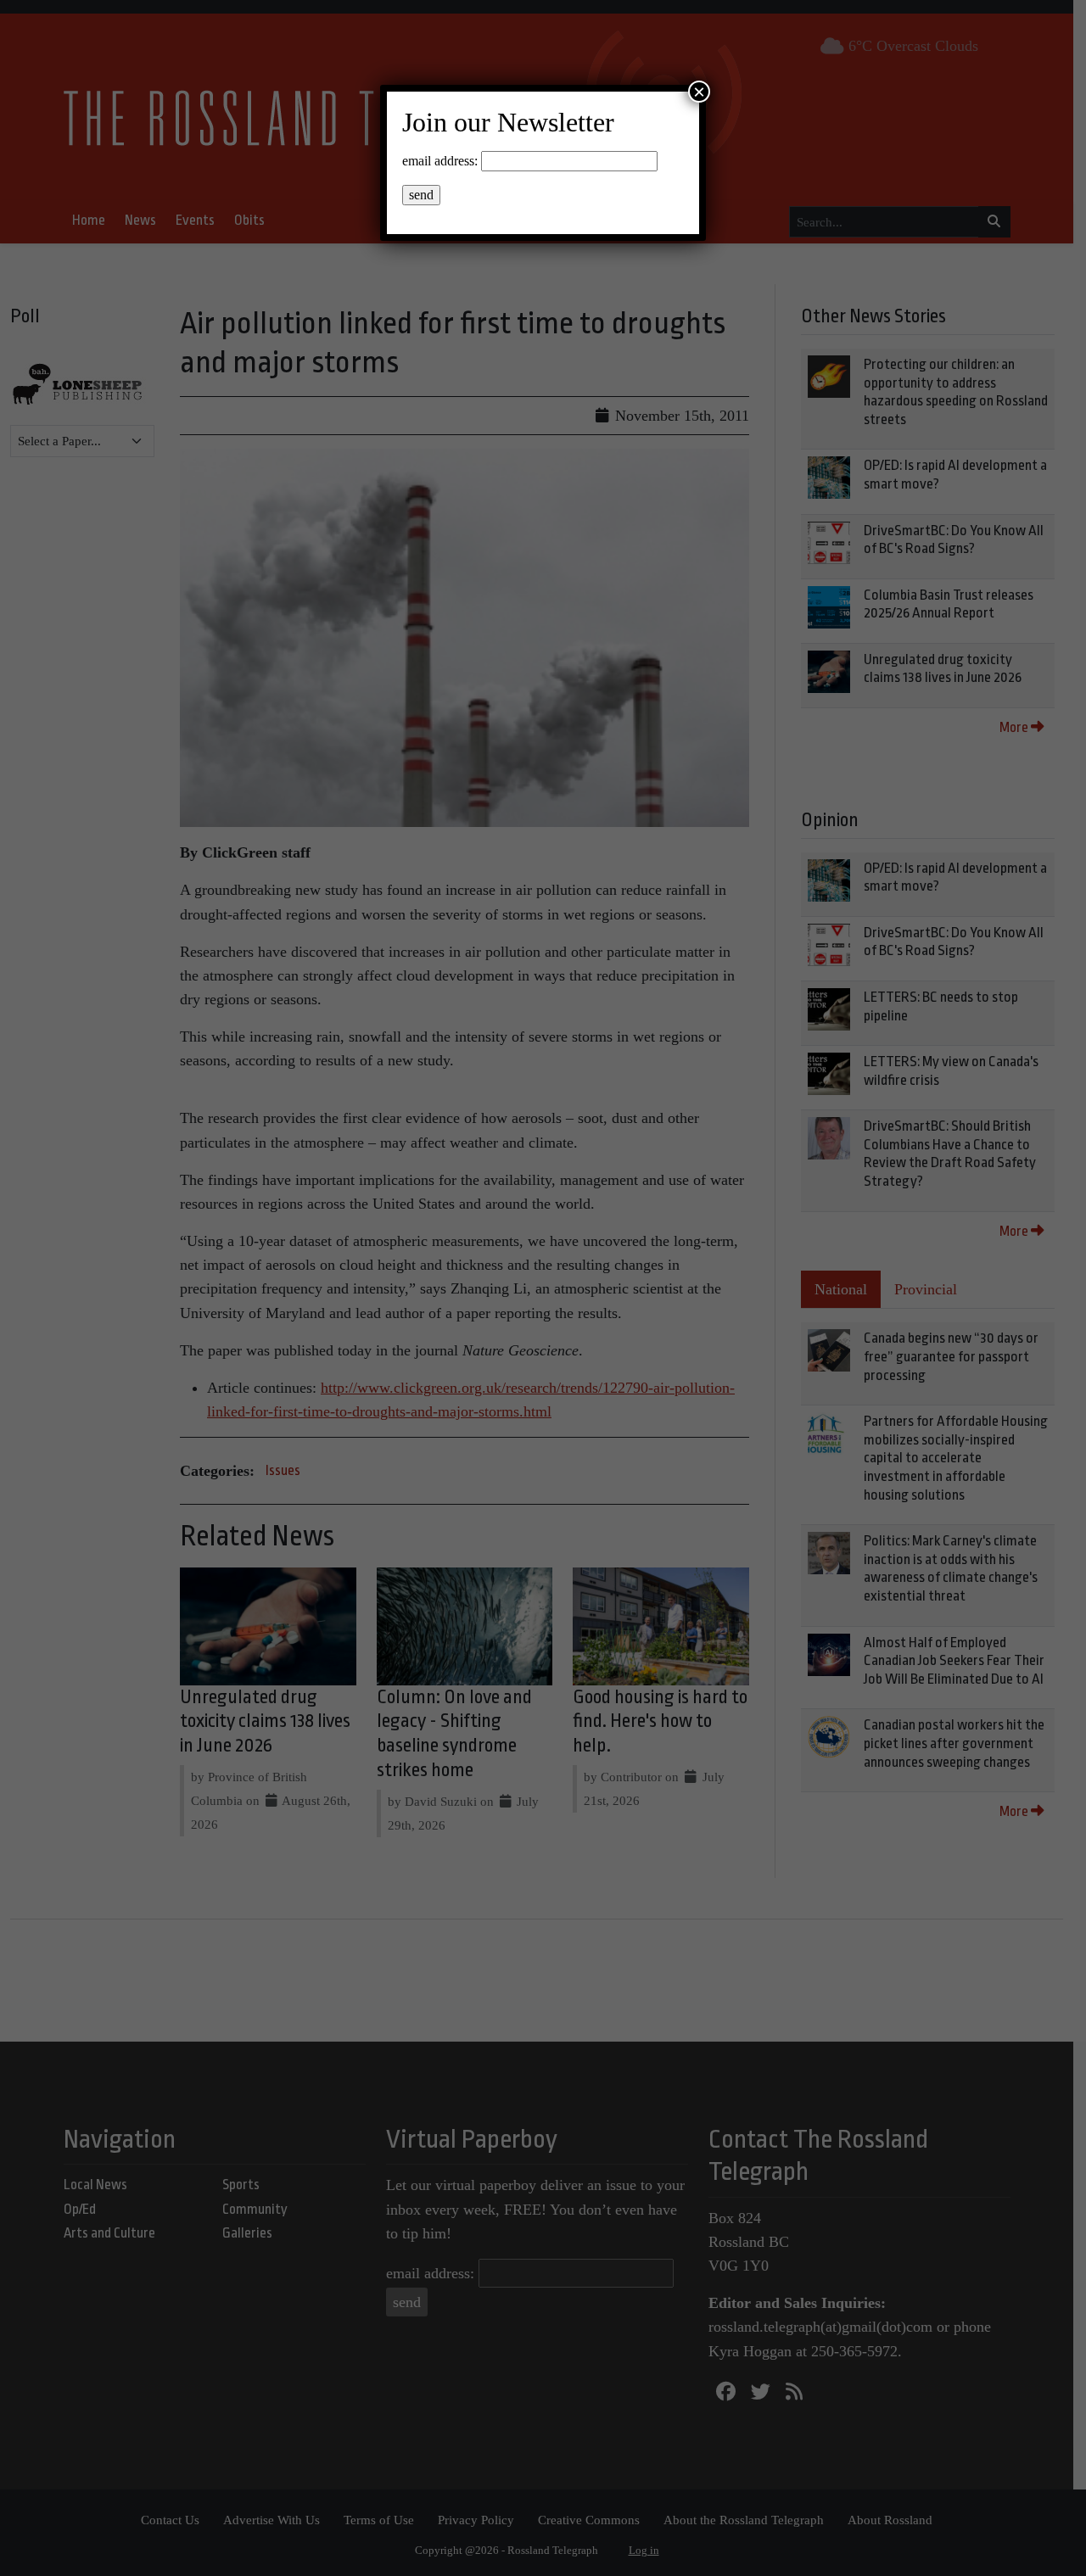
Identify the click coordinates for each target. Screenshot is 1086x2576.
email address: (440, 161)
